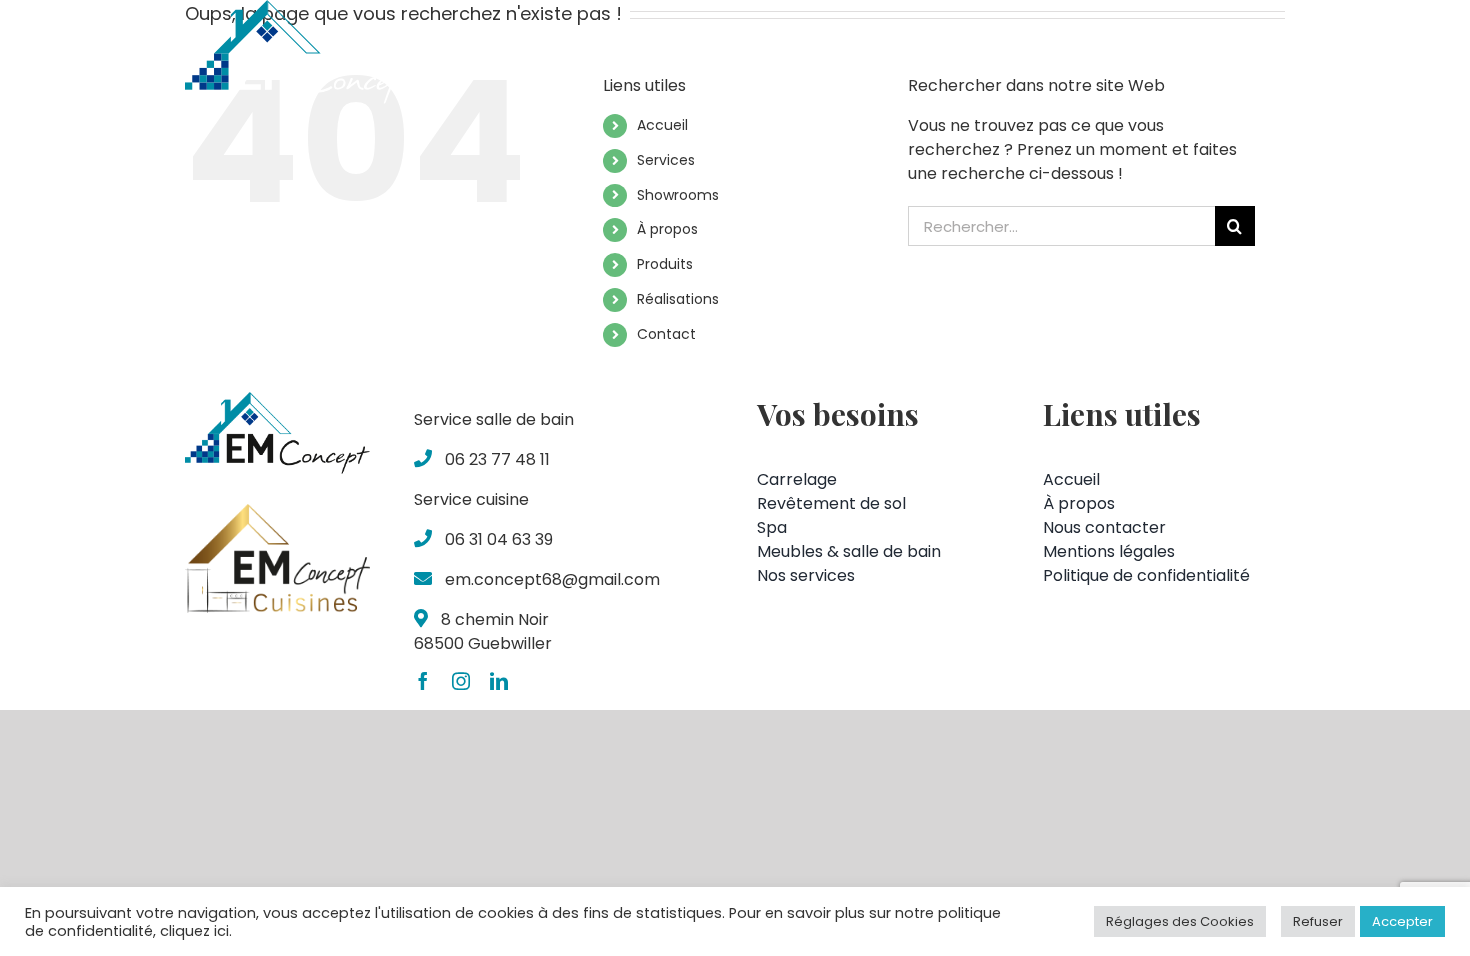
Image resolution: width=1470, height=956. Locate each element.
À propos (667, 229)
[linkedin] (499, 681)
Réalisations (678, 299)
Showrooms (678, 195)
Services (666, 160)
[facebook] (423, 681)
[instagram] (461, 681)
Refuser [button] (1318, 921)
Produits (665, 264)
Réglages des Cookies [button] (1180, 921)
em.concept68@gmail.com (552, 579)
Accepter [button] (1402, 921)
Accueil (662, 125)
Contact (666, 334)
